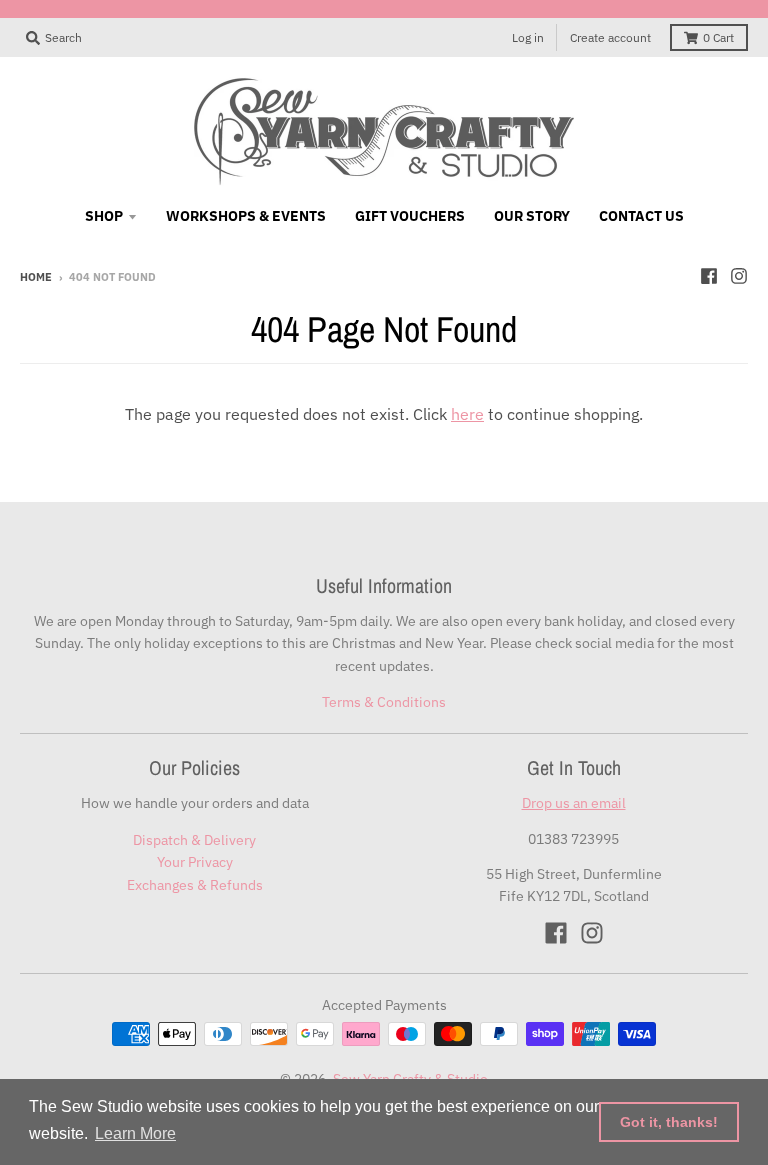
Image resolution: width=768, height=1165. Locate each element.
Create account (610, 37)
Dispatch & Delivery (194, 840)
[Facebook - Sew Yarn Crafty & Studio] (709, 276)
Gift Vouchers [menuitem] (410, 216)
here (467, 414)
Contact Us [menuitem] (641, 216)
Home (36, 277)
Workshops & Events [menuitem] (246, 216)
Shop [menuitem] (104, 216)
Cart (718, 37)
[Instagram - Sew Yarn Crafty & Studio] (739, 276)
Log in (528, 37)
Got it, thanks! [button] (669, 1122)
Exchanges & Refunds (195, 885)
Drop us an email (574, 803)
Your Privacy (195, 862)
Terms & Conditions (384, 702)
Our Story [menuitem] (532, 216)
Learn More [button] (135, 1133)
